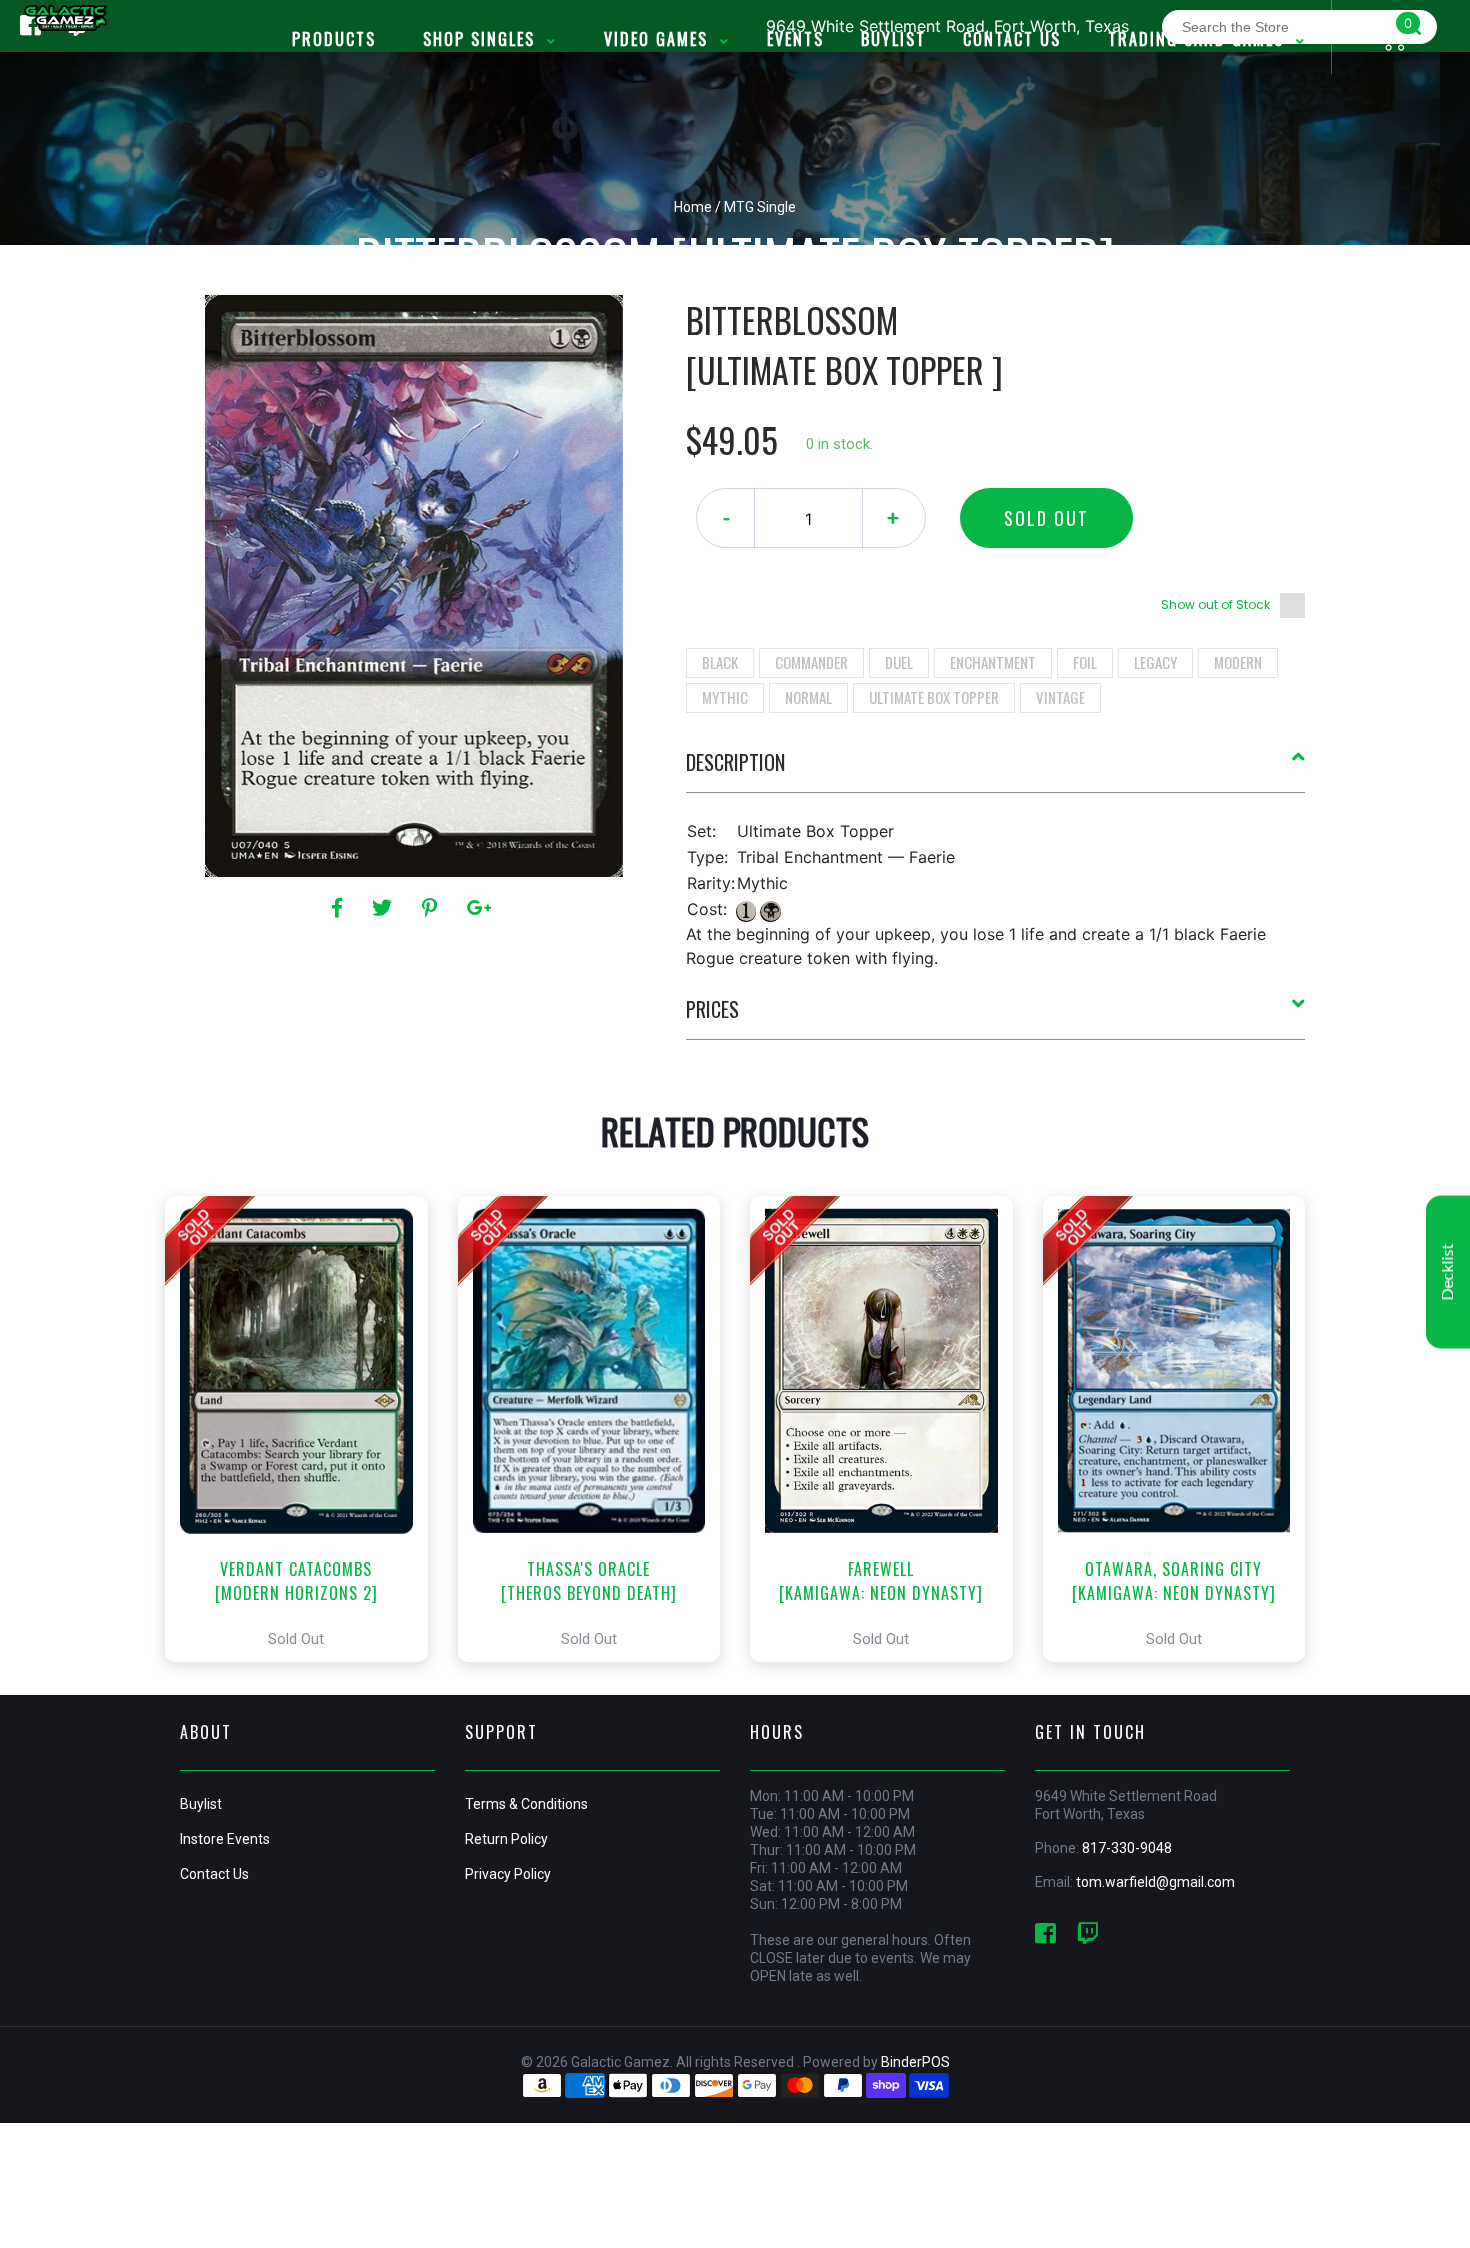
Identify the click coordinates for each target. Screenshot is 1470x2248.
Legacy (1155, 662)
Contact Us (214, 1874)
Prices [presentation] (712, 1009)
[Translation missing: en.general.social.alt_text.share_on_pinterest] (432, 908)
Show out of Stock (1215, 604)
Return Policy (506, 1839)
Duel (899, 662)
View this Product (305, 1429)
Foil (1085, 662)
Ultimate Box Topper (934, 697)
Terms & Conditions (526, 1804)
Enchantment (993, 662)
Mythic (725, 697)
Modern (1238, 662)
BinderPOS (915, 2062)
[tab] (996, 770)
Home (693, 207)
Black (720, 662)
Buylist (201, 1804)
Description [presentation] (735, 762)
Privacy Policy (508, 1874)
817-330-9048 (1127, 1848)
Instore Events (225, 1839)
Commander (811, 662)
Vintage (1060, 697)
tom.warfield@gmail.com (1155, 1882)
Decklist (1448, 1272)
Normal (808, 697)
